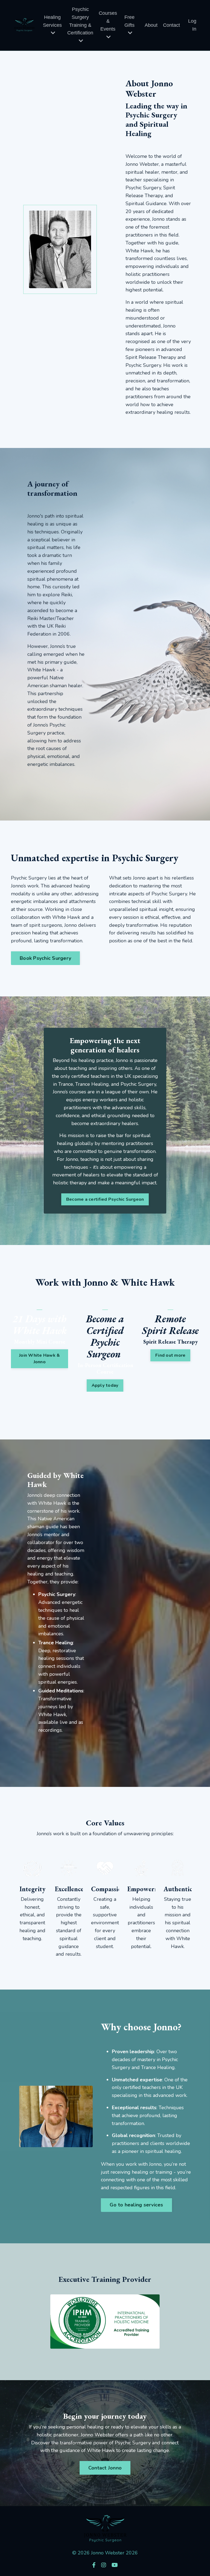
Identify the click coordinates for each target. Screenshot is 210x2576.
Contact (171, 25)
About (151, 25)
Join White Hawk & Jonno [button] (40, 1359)
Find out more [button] (170, 1355)
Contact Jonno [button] (105, 2468)
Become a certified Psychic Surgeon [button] (105, 1199)
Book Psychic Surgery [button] (45, 958)
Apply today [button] (105, 1385)
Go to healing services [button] (136, 2205)
